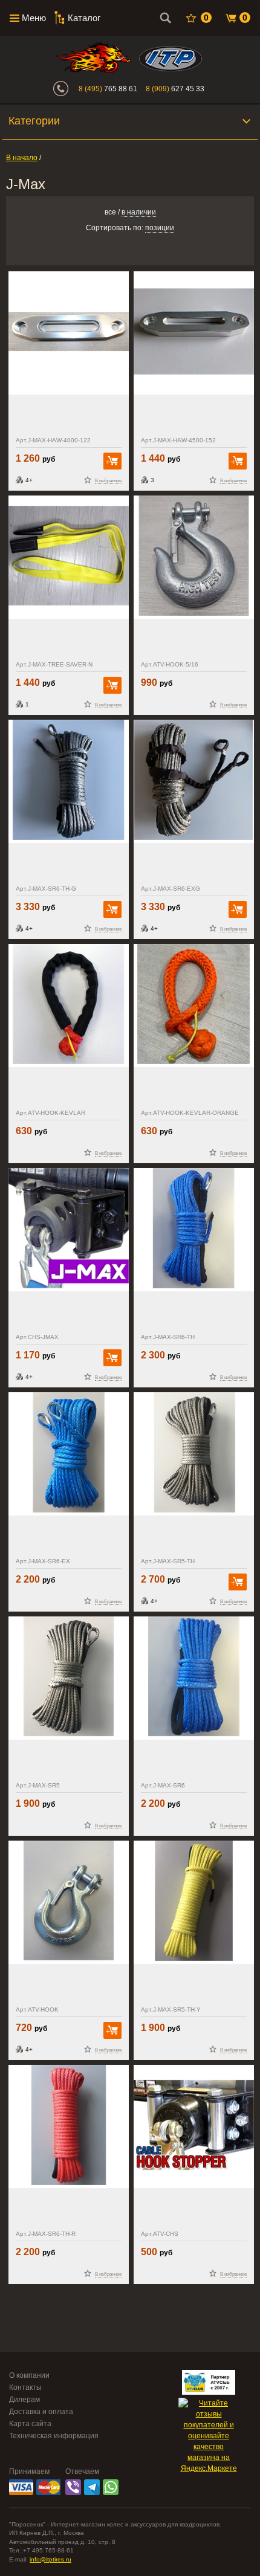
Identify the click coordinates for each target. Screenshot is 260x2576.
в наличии (139, 212)
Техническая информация (54, 2436)
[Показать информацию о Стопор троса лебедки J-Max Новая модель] (69, 1230)
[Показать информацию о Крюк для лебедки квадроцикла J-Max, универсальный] (69, 1902)
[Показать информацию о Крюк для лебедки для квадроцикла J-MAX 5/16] (194, 557)
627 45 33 (175, 89)
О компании (29, 2375)
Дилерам (24, 2400)
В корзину (112, 461)
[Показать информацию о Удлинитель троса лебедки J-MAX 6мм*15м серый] (194, 781)
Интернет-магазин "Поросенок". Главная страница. (93, 58)
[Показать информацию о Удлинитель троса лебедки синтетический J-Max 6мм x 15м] (69, 1454)
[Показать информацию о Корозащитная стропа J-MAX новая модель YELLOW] (69, 557)
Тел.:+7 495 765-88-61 (41, 2550)
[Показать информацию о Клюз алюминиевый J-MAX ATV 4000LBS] (69, 333)
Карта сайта (30, 2424)
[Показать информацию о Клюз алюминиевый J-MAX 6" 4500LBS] (194, 333)
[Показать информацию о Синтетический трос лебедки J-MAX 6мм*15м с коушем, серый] (69, 781)
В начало (22, 158)
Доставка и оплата (41, 2412)
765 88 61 (108, 89)
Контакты (25, 2387)
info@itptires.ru (50, 2559)
